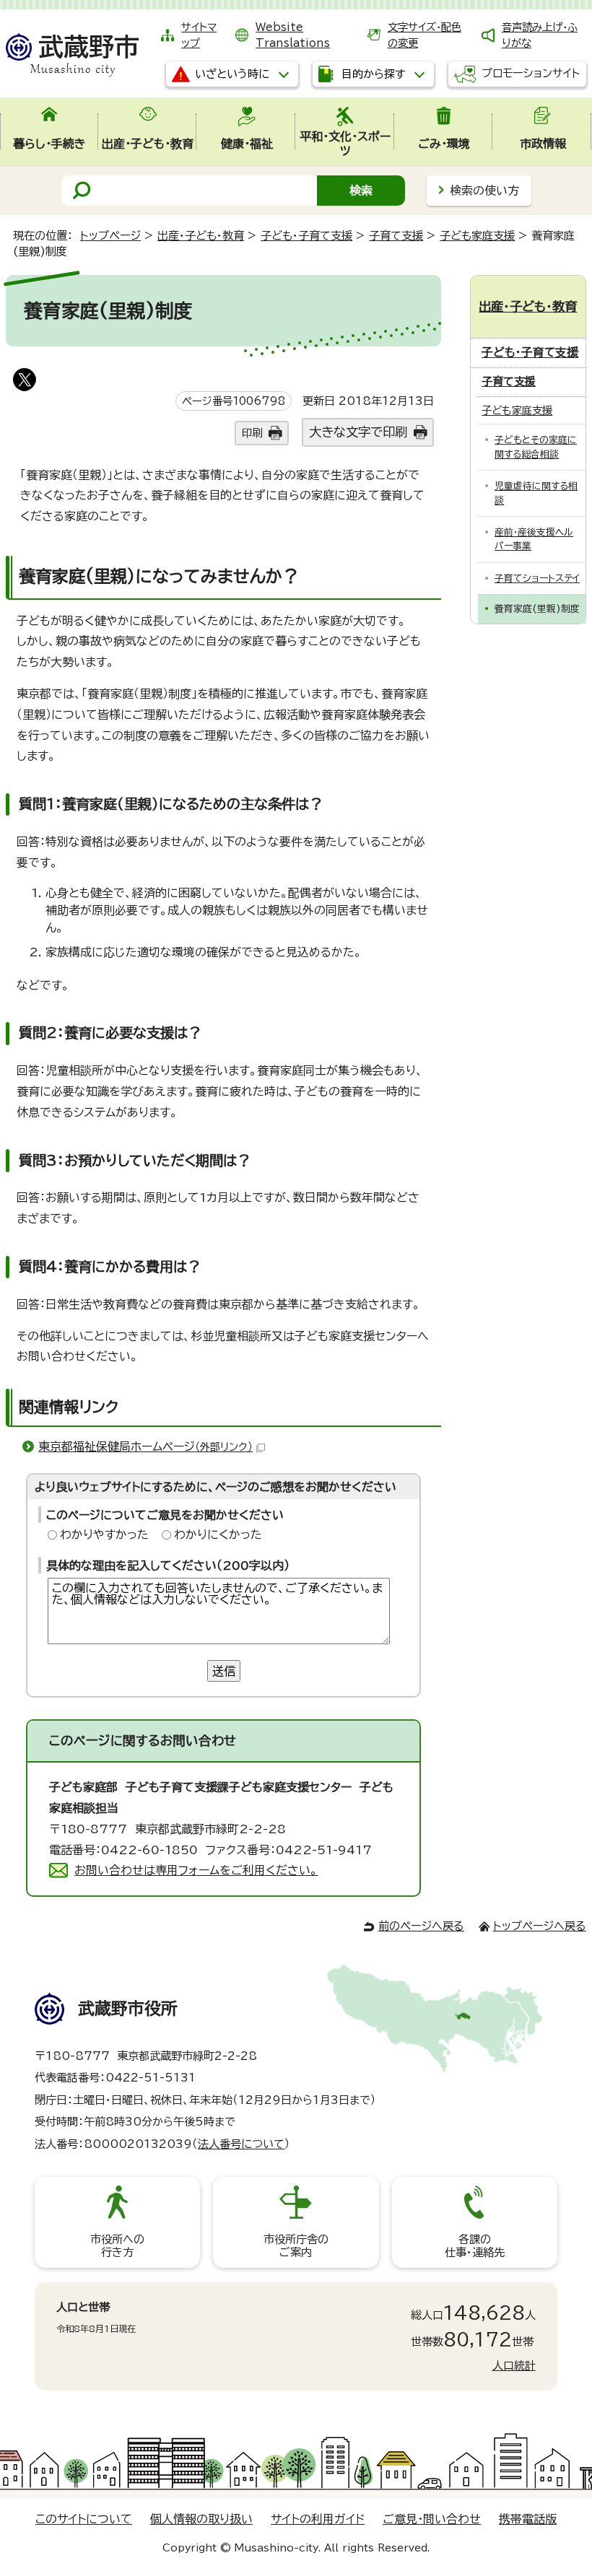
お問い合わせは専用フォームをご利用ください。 (196, 1870)
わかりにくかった (218, 1534)
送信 (224, 1671)
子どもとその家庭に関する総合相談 (536, 447)
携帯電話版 (528, 2519)
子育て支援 (396, 236)
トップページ (110, 236)
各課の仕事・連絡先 (475, 2246)
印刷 (252, 433)
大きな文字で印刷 (358, 432)
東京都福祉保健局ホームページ (145, 1446)
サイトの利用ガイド (318, 2519)
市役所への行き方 (117, 2246)
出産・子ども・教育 (201, 236)
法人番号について (241, 2144)
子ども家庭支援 (477, 236)
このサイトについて (84, 2519)
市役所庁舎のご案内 (296, 2246)
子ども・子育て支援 (306, 236)
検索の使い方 (484, 191)
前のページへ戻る (421, 1926)
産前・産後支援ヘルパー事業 (534, 539)
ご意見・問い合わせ (432, 2519)
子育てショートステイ (537, 578)
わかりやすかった (104, 1534)
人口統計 (514, 2366)
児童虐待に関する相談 (536, 493)
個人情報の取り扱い (201, 2519)
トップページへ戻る (540, 1926)
